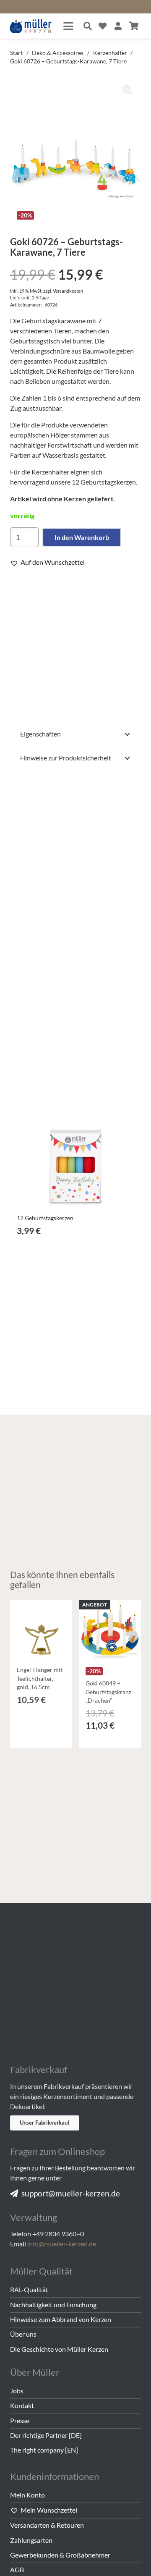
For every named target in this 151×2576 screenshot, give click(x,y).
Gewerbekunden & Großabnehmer (60, 2555)
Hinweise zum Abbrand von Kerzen (61, 2319)
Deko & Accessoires (58, 53)
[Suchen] (88, 26)
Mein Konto (27, 2495)
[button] (68, 26)
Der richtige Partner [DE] (46, 2435)
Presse (20, 2420)
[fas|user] (118, 26)
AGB (17, 2569)
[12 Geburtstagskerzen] (75, 1145)
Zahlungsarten (31, 2540)
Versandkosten (68, 291)
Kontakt (22, 2405)
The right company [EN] (44, 2450)
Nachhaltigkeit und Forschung (53, 2305)
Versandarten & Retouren (47, 2525)
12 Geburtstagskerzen (45, 1218)
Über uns (23, 2334)
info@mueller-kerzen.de (62, 2244)
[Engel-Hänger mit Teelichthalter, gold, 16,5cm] (41, 1631)
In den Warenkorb (82, 537)
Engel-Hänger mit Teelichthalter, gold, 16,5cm (40, 1678)
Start (16, 53)
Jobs (17, 2391)
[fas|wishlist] (103, 26)
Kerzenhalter (110, 53)
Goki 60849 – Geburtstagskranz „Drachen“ (108, 1692)
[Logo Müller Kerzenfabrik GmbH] (31, 26)
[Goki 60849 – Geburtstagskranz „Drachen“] (110, 1631)
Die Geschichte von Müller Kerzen (59, 2349)
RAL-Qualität (29, 2289)
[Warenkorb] (134, 26)
